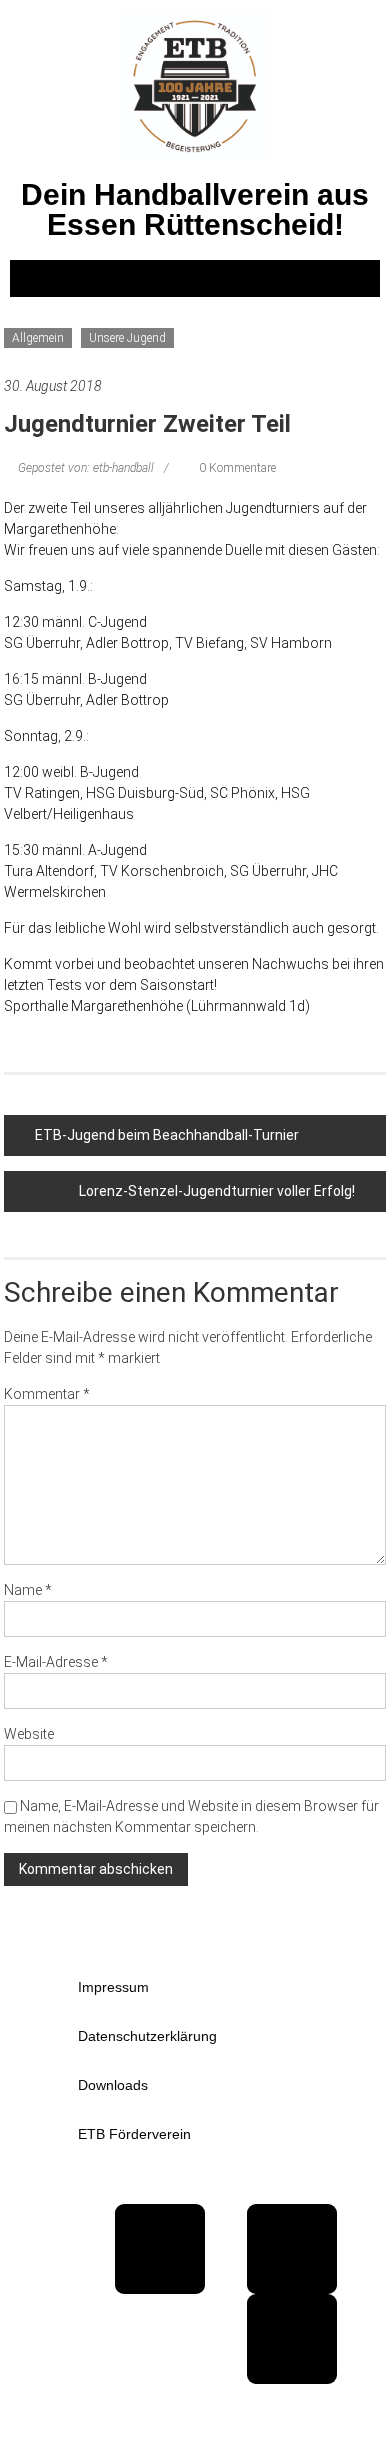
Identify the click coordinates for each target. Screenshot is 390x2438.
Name (28, 1590)
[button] (195, 278)
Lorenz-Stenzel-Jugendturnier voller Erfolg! (217, 1191)
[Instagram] (292, 2339)
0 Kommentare (236, 468)
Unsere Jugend (127, 338)
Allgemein (38, 338)
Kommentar (47, 1394)
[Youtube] (292, 2249)
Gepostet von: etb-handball (86, 468)
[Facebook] (160, 2249)
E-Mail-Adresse (56, 1662)
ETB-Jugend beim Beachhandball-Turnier (167, 1135)
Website (29, 1734)
